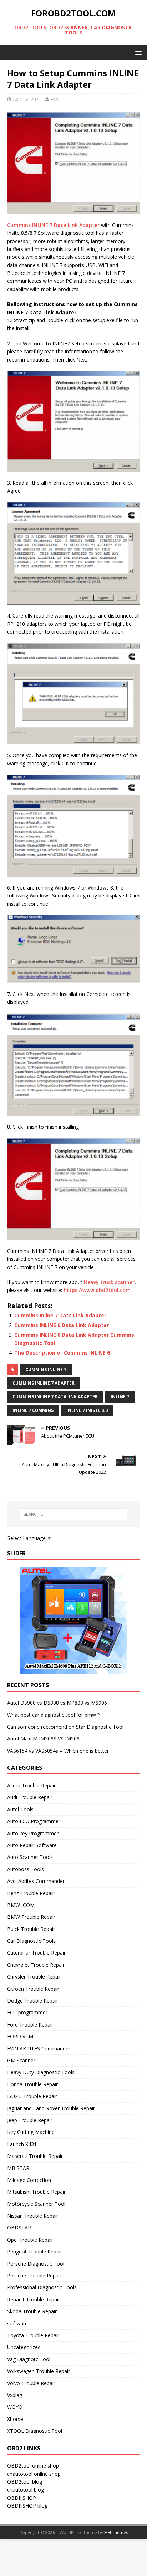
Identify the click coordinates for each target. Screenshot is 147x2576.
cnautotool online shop (34, 2474)
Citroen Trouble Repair (33, 1989)
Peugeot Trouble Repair (35, 2251)
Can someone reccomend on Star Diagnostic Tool (65, 1727)
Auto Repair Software (32, 1845)
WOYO (15, 2407)
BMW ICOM (21, 1905)
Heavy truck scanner (109, 1282)
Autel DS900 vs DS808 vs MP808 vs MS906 (57, 1703)
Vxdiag (15, 2395)
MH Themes (116, 2533)
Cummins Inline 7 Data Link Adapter (60, 1315)
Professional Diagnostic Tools (42, 2287)
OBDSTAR (19, 2228)
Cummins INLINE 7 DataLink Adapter (55, 1397)
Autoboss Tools (26, 1869)
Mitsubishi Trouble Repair (36, 2192)
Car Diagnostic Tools (31, 1941)
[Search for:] (74, 1514)
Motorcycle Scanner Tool (36, 2204)
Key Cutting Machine (31, 2132)
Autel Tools (20, 1809)
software (17, 2323)
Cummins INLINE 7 (46, 1369)
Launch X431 (22, 2144)
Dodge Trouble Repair (33, 2001)
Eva (55, 99)
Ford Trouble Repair (30, 2025)
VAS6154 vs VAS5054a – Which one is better (58, 1751)
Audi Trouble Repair (30, 1797)
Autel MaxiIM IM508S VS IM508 (43, 1739)
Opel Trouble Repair (30, 2240)
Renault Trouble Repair (34, 2299)
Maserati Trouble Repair (35, 2156)
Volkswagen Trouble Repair (39, 2371)
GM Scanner (21, 2060)
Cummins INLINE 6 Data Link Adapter (62, 1325)
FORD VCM (20, 2036)
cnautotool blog (26, 2490)
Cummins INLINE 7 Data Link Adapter (53, 225)
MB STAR (18, 2168)
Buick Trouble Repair (31, 1929)
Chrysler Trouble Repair (34, 1977)
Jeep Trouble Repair (30, 2120)
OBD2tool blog (25, 2482)
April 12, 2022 (27, 99)
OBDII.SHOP (22, 2498)
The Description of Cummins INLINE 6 (62, 1353)
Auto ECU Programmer (34, 1821)
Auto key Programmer (33, 1833)
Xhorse (15, 2419)
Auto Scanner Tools (30, 1857)
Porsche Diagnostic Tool (36, 2264)
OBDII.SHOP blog (27, 2506)
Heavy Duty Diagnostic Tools (41, 2072)
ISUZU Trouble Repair (32, 2096)
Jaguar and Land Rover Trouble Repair (51, 2108)
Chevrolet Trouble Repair (36, 1965)
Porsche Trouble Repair (34, 2275)
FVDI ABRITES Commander (39, 2049)
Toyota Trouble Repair (33, 2335)
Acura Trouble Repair (31, 1785)
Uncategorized (24, 2347)
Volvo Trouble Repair (31, 2383)
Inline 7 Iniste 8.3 (87, 1410)
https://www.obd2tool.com (96, 1290)
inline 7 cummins (33, 1410)
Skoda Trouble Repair (32, 2311)
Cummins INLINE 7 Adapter (44, 1383)
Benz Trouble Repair (31, 1893)
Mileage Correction (29, 2180)
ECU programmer (27, 2012)
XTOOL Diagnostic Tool (35, 2431)
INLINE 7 (120, 1397)
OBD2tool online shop (33, 2466)
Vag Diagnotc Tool (29, 2359)
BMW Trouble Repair (31, 1917)
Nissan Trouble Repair (33, 2216)
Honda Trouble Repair (32, 2084)
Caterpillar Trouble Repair (36, 1953)
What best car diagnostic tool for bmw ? (53, 1715)
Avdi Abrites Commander (36, 1881)
